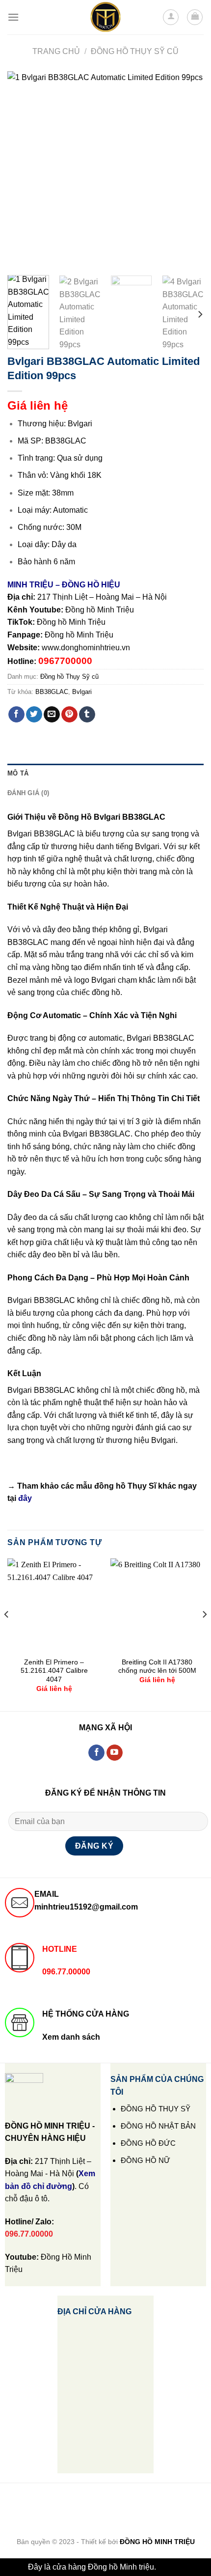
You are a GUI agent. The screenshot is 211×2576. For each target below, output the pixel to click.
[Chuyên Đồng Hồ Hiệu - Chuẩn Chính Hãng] (105, 17)
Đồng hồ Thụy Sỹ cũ (135, 51)
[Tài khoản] (171, 17)
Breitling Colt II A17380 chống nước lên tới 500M (157, 1667)
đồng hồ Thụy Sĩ (125, 1486)
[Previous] (24, 169)
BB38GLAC (52, 692)
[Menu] (13, 17)
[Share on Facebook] (16, 715)
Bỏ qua (171, 2567)
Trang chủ (56, 51)
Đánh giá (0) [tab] (28, 793)
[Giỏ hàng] (195, 17)
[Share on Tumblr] (87, 715)
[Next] (187, 169)
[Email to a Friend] (52, 715)
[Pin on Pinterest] (69, 715)
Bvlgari (82, 692)
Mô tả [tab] (18, 773)
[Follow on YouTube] (115, 1753)
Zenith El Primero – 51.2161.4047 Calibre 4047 (54, 1671)
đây (25, 1498)
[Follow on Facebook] (96, 1753)
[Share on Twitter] (34, 715)
